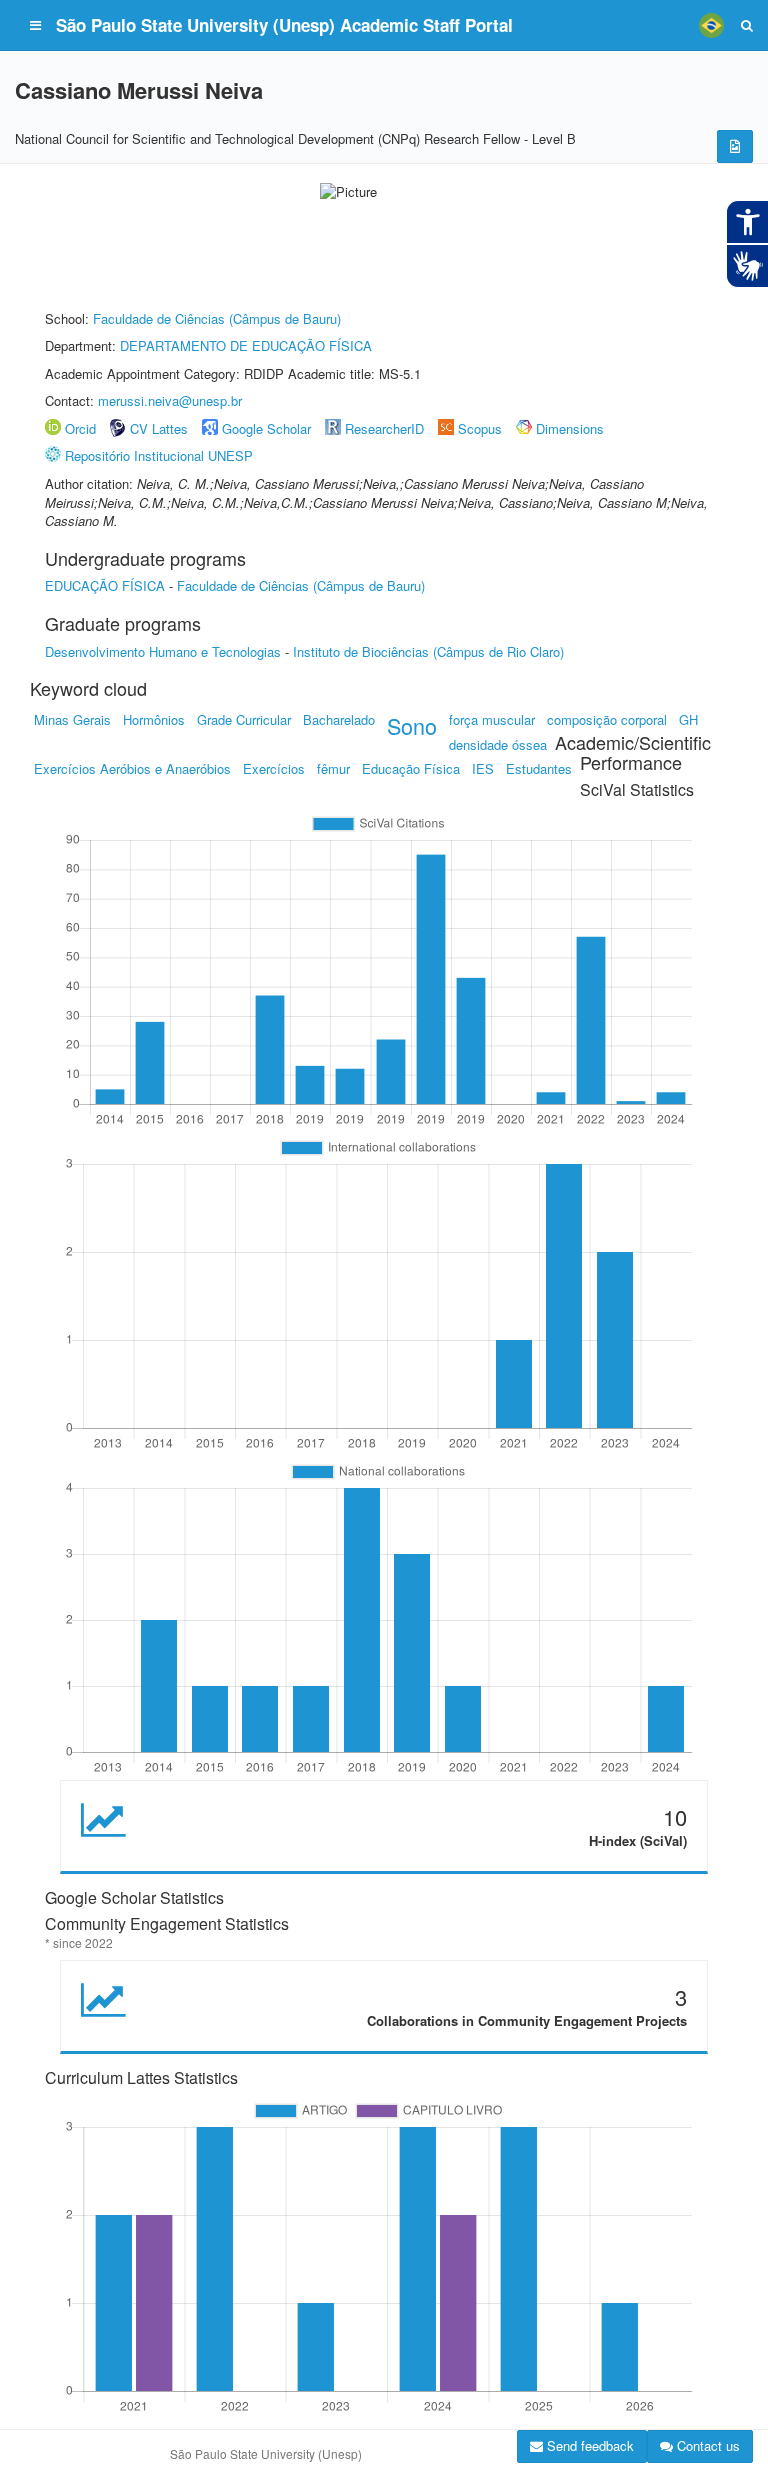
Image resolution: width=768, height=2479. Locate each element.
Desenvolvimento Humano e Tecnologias (163, 651)
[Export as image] (735, 146)
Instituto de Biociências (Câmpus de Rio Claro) (428, 651)
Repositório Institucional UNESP (159, 455)
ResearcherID (386, 428)
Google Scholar (266, 428)
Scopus (480, 428)
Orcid (80, 428)
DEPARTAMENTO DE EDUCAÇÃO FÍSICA (246, 345)
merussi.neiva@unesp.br (170, 400)
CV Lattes (159, 428)
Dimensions (570, 428)
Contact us (706, 2445)
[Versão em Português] (711, 25)
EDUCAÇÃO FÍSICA (105, 585)
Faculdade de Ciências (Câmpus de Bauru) (217, 318)
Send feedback (588, 2445)
